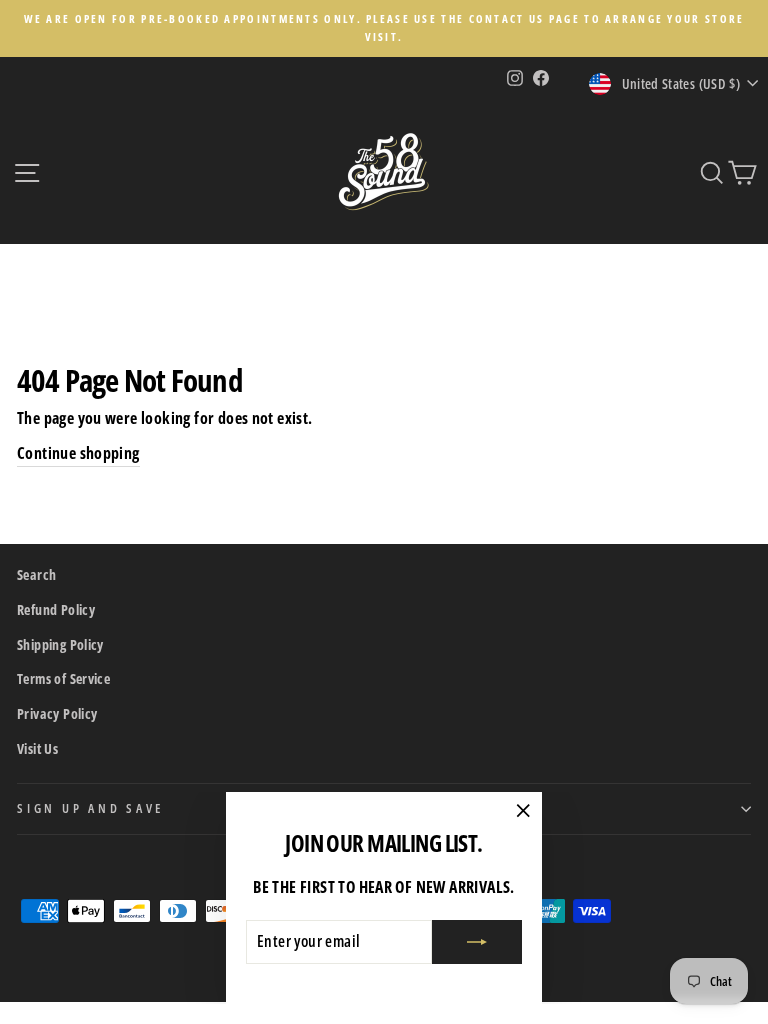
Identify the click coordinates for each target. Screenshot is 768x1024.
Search (36, 574)
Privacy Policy (57, 713)
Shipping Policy (60, 644)
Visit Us (37, 748)
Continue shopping (78, 453)
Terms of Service (63, 678)
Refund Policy (56, 609)
